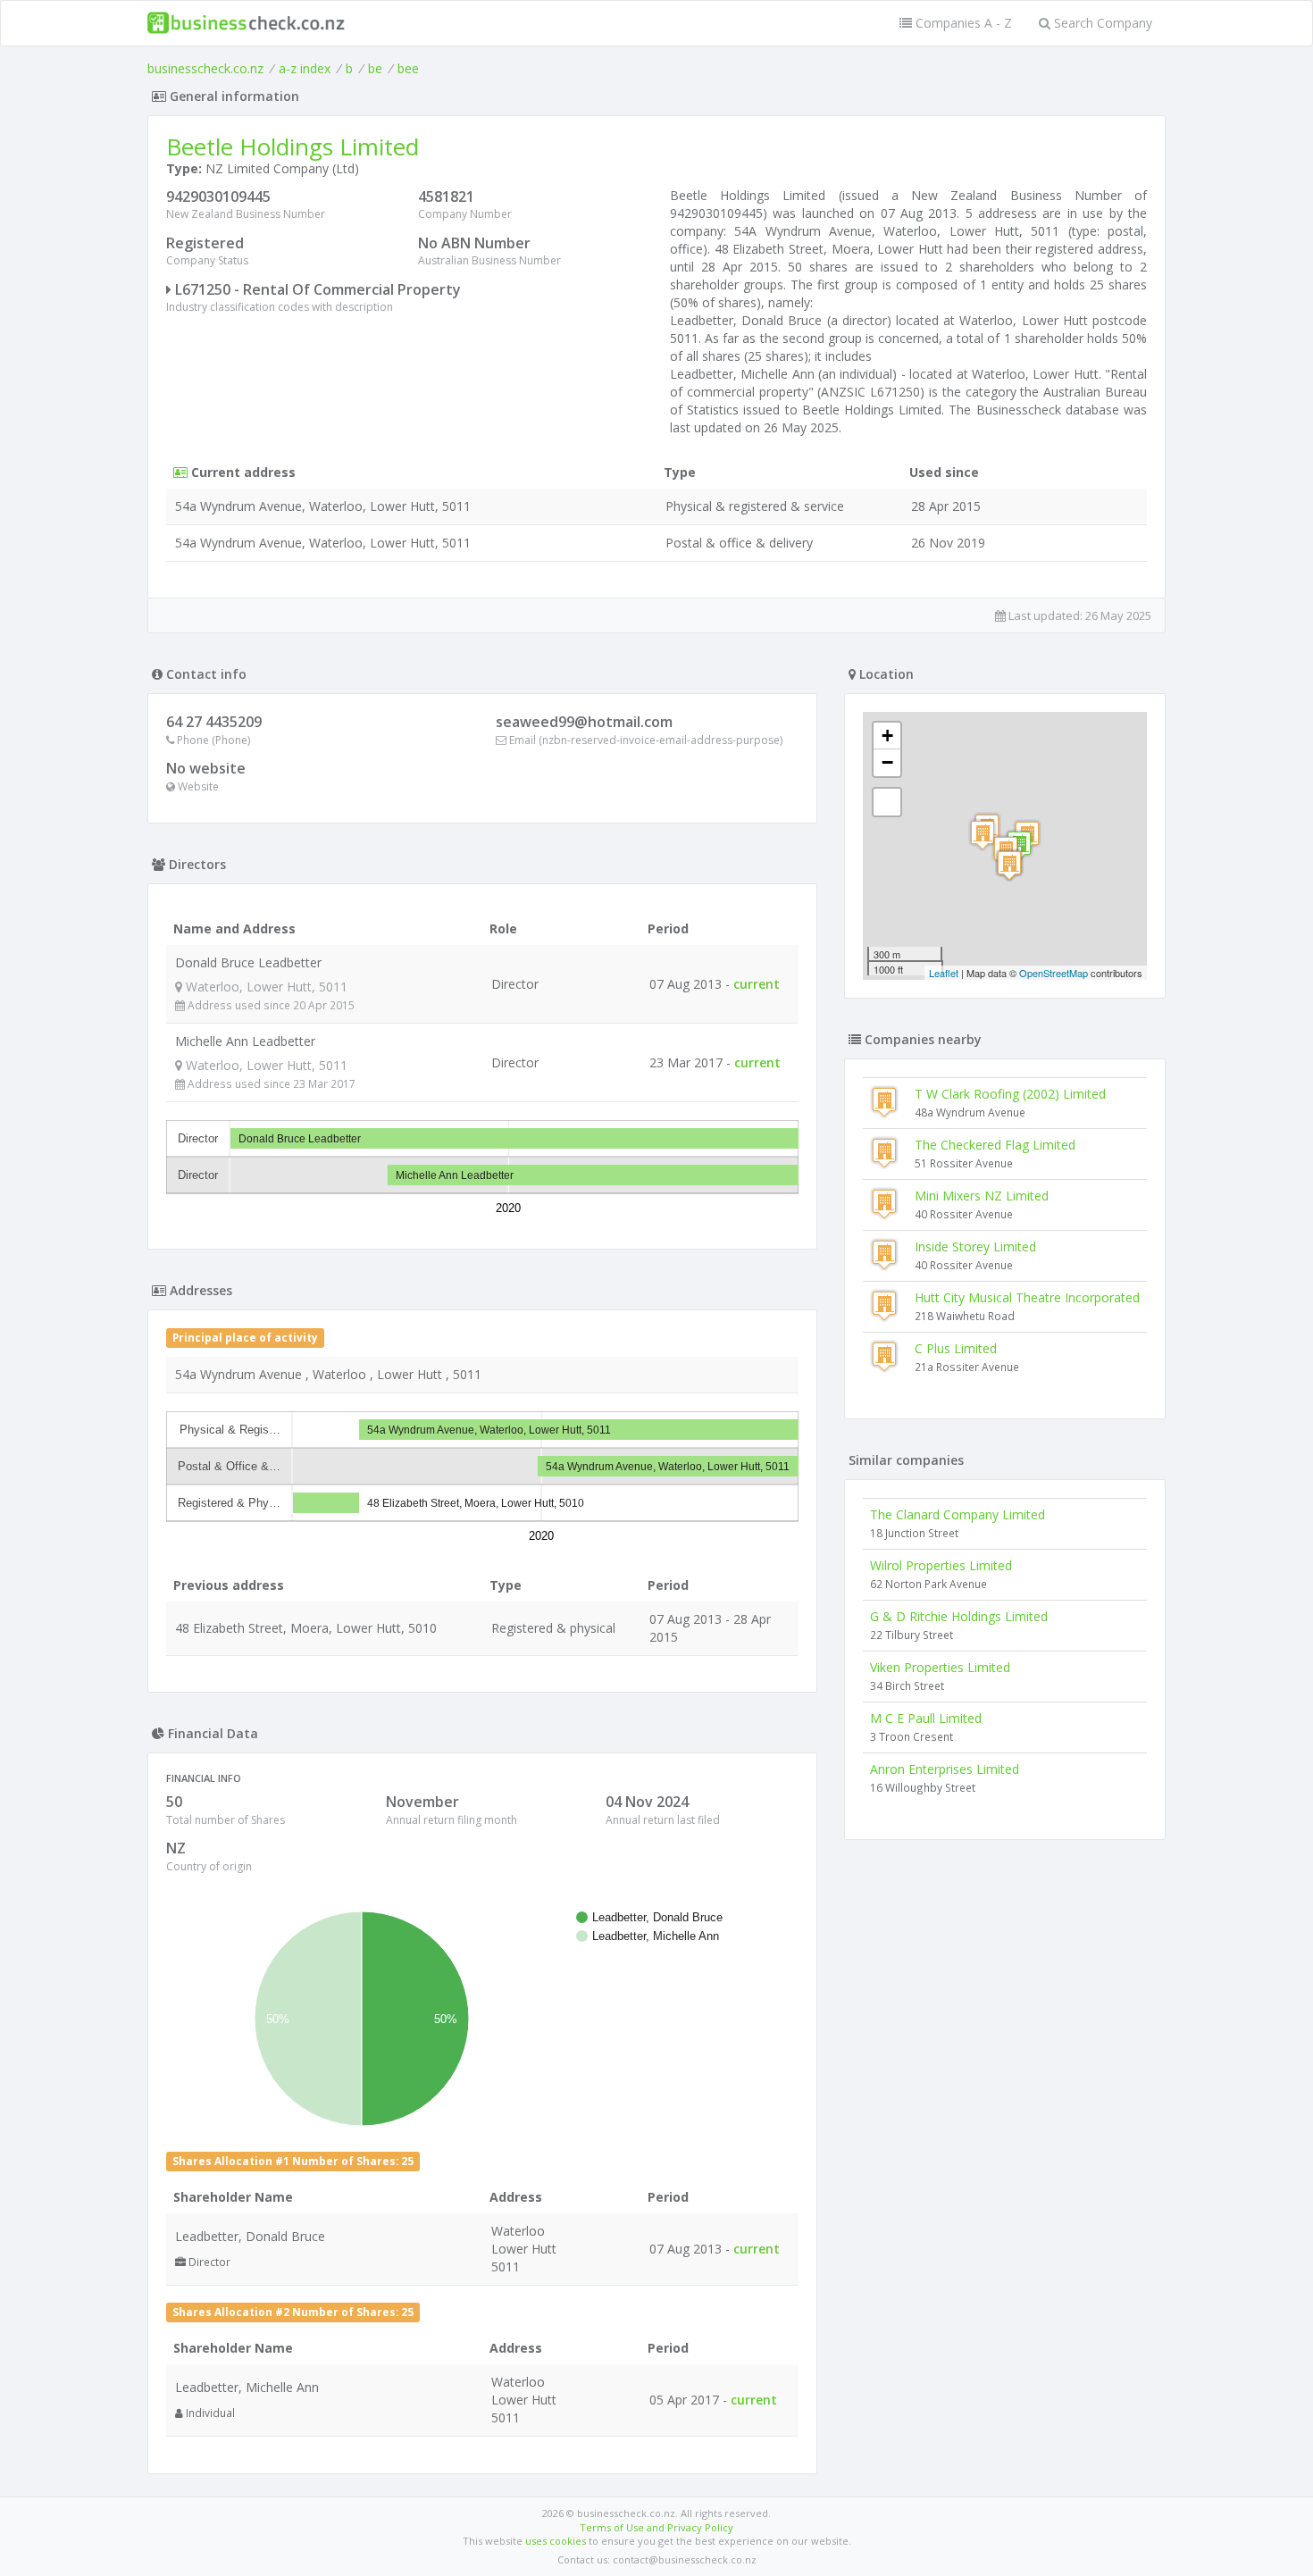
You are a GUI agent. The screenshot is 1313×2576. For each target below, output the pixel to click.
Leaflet (944, 973)
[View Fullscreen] (887, 802)
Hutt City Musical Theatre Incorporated (1027, 1297)
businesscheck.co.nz (205, 68)
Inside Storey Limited (975, 1246)
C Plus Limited (956, 1348)
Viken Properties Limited (940, 1667)
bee (408, 68)
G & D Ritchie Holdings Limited (959, 1616)
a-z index (305, 68)
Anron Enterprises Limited (945, 1769)
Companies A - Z (962, 23)
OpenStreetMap (1054, 973)
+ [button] (887, 736)
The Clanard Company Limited (958, 1514)
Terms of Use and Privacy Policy (656, 2527)
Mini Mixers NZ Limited (982, 1196)
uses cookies (556, 2541)
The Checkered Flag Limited (995, 1145)
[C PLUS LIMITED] (983, 835)
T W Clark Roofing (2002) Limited (1010, 1094)
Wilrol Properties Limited (941, 1565)
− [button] (887, 762)
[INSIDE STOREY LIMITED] (1009, 865)
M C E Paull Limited (926, 1718)
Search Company (1101, 23)
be (375, 68)
